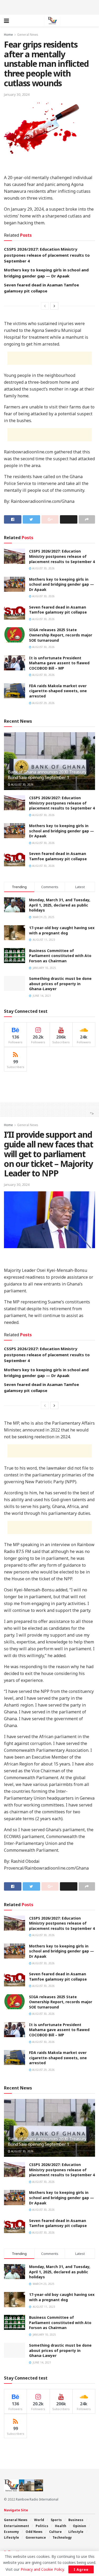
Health (61, 2526)
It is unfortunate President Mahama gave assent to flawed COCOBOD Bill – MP (59, 663)
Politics (42, 2526)
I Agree (81, 2569)
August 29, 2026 (43, 703)
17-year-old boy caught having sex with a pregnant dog (62, 930)
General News (28, 35)
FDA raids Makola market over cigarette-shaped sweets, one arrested (58, 691)
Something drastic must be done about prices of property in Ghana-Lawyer (60, 984)
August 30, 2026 (43, 568)
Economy (11, 2532)
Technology (62, 2537)
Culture (55, 2532)
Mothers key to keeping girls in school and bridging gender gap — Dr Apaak (62, 584)
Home (8, 35)
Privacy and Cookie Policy (42, 2569)
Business (76, 2520)
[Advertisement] (50, 7)
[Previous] (45, 306)
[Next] (54, 306)
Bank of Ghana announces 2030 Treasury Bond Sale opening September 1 (47, 775)
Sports (56, 2520)
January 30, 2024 (17, 94)
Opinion (79, 2526)
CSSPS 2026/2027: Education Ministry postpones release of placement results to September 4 (47, 255)
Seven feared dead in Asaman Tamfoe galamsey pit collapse (58, 610)
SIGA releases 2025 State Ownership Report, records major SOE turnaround (61, 635)
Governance (36, 2537)
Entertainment (16, 2526)
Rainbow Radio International (37, 2499)
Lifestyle (76, 2532)
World (39, 2520)
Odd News (34, 2532)
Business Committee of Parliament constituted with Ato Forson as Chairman (60, 956)
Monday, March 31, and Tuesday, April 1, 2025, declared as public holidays (60, 905)
